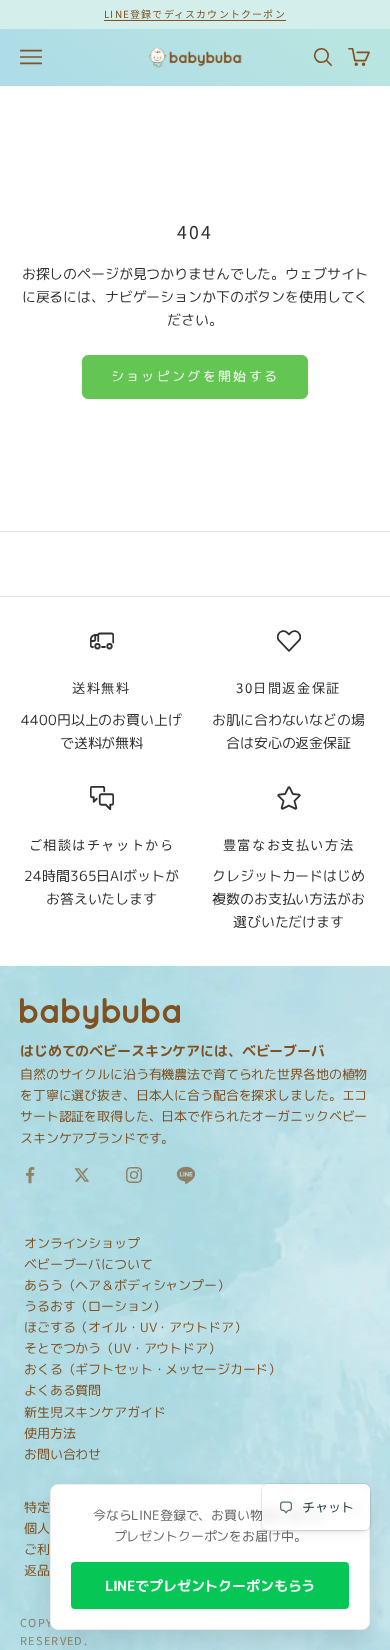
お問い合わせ (62, 1454)
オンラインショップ (82, 1243)
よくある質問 (62, 1390)
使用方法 (49, 1433)
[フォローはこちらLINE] (186, 1175)
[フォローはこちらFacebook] (30, 1175)
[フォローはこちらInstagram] (134, 1175)
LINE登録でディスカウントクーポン (195, 13)
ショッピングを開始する (195, 376)
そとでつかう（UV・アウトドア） (122, 1348)
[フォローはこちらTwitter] (82, 1175)
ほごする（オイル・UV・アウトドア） (135, 1327)
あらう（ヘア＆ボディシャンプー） (127, 1285)
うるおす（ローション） (94, 1306)
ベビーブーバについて (88, 1264)
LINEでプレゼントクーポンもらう (210, 1585)
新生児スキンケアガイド (94, 1412)
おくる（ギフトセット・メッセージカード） (152, 1369)
